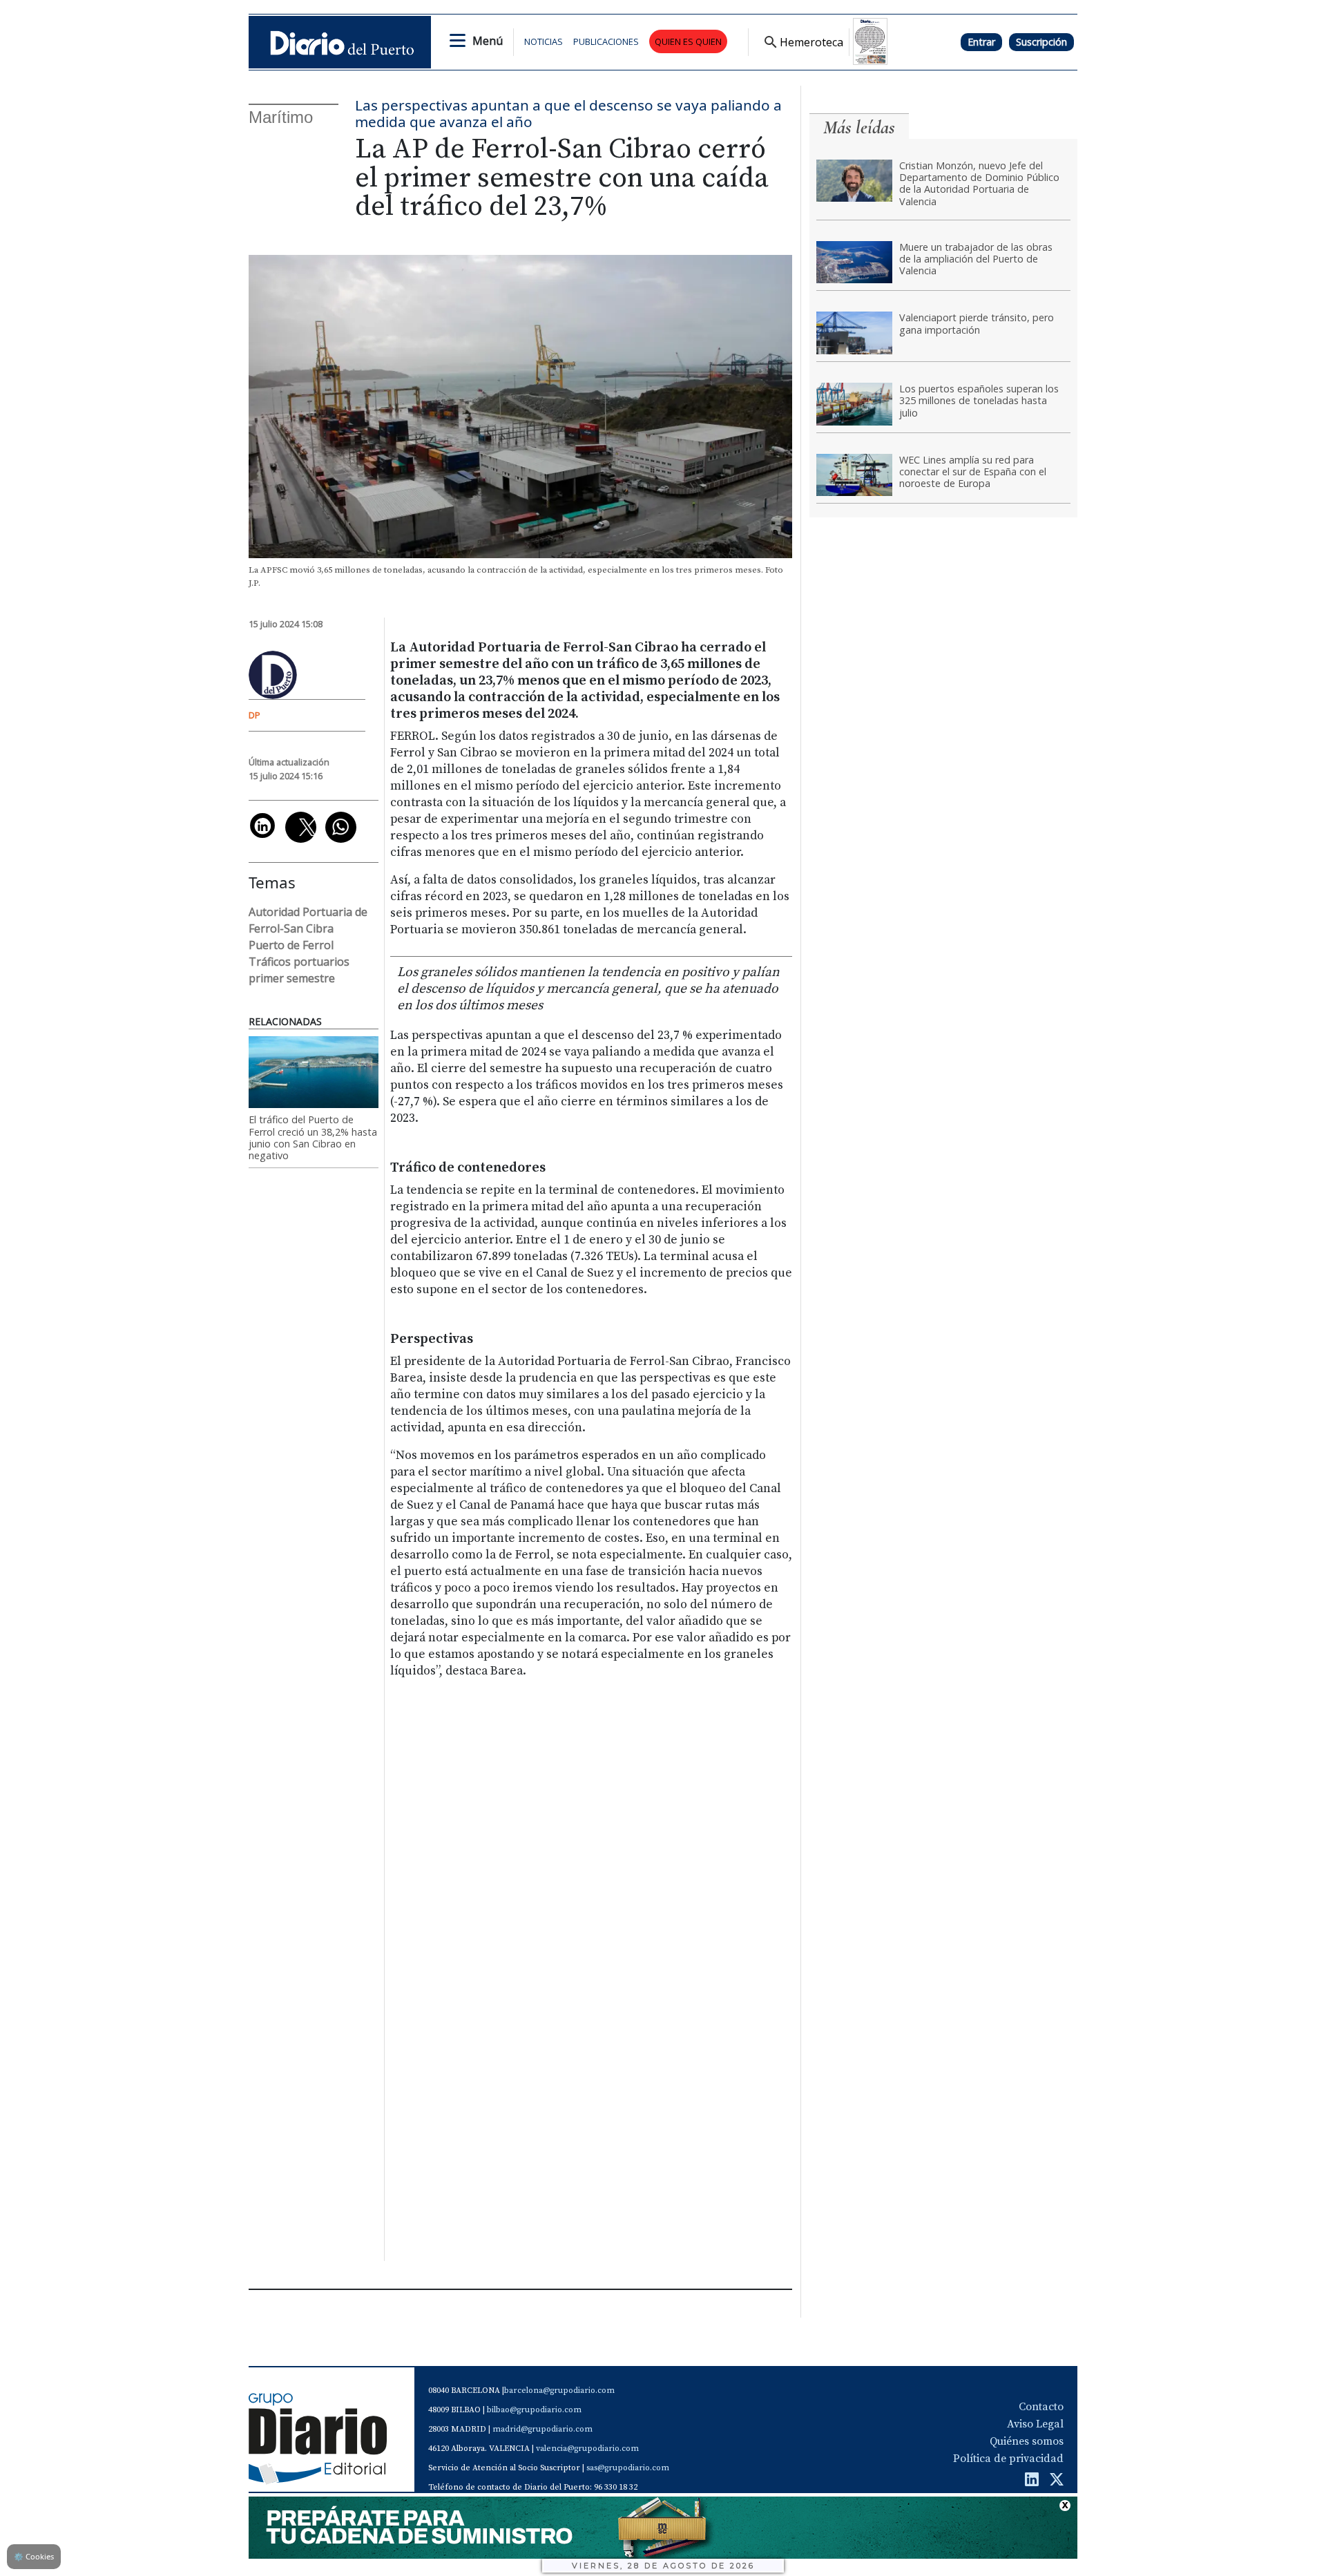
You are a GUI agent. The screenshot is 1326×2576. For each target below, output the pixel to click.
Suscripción (1041, 42)
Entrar (981, 42)
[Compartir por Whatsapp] (341, 827)
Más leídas (859, 127)
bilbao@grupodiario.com (534, 2410)
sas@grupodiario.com (628, 2468)
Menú (488, 41)
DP (254, 715)
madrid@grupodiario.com (542, 2429)
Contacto (1041, 2407)
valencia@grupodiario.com (587, 2449)
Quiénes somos (1027, 2441)
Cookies (34, 2556)
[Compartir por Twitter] (301, 827)
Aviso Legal (1035, 2424)
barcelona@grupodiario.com (559, 2391)
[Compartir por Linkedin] (262, 826)
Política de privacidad (1008, 2459)
